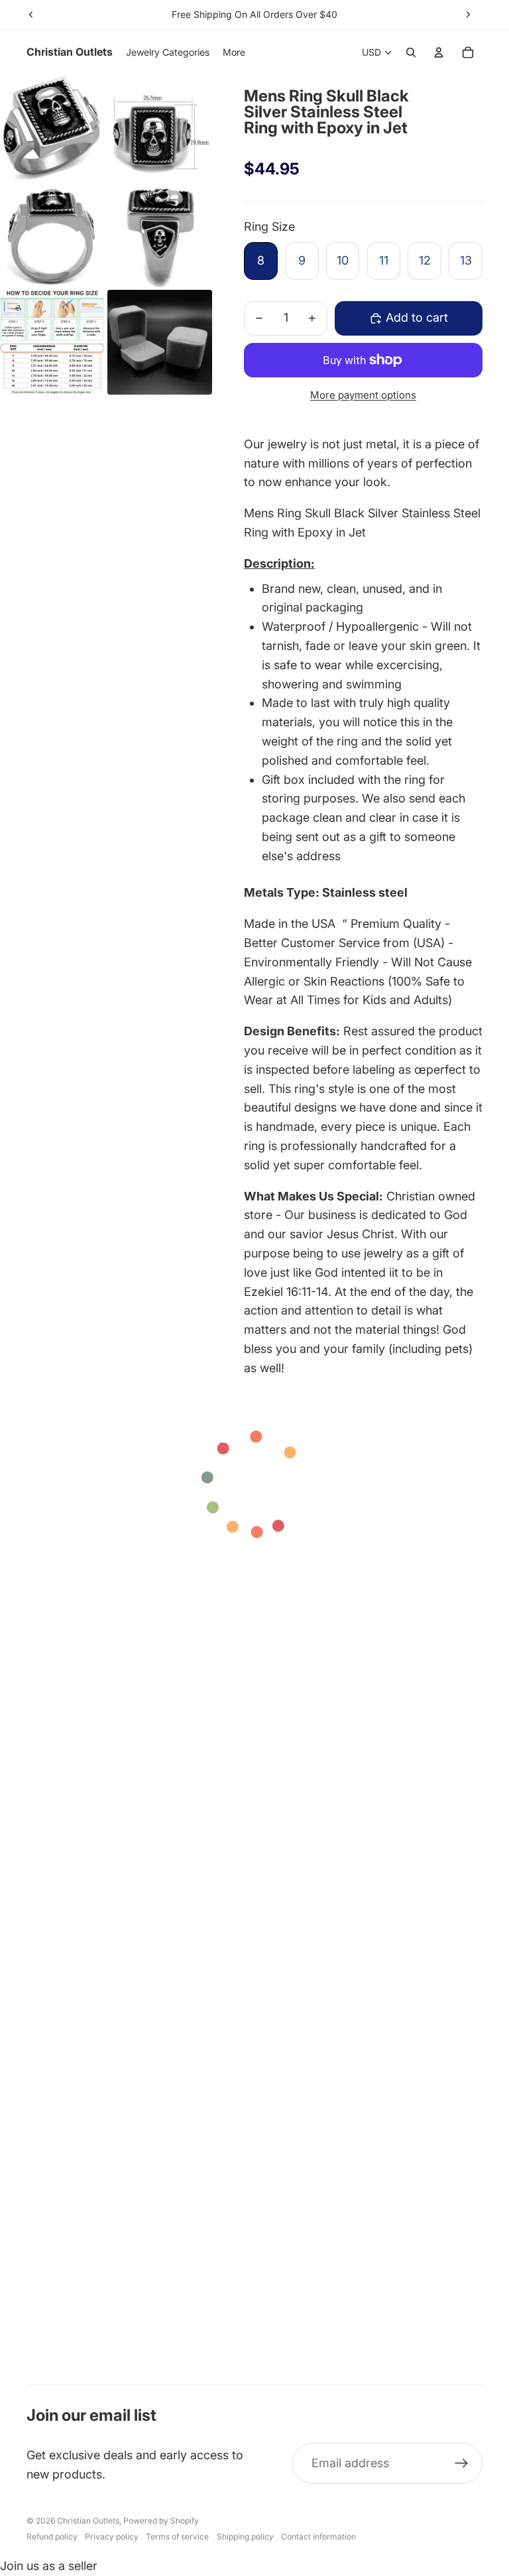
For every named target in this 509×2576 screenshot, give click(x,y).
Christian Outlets (88, 2521)
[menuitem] (234, 52)
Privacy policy (112, 2537)
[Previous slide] (31, 15)
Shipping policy (245, 2537)
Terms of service (177, 2537)
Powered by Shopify (161, 2521)
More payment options (363, 395)
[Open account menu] (439, 52)
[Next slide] (468, 15)
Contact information (318, 2537)
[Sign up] (462, 2464)
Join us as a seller (49, 2566)
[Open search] (411, 52)
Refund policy (52, 2537)
